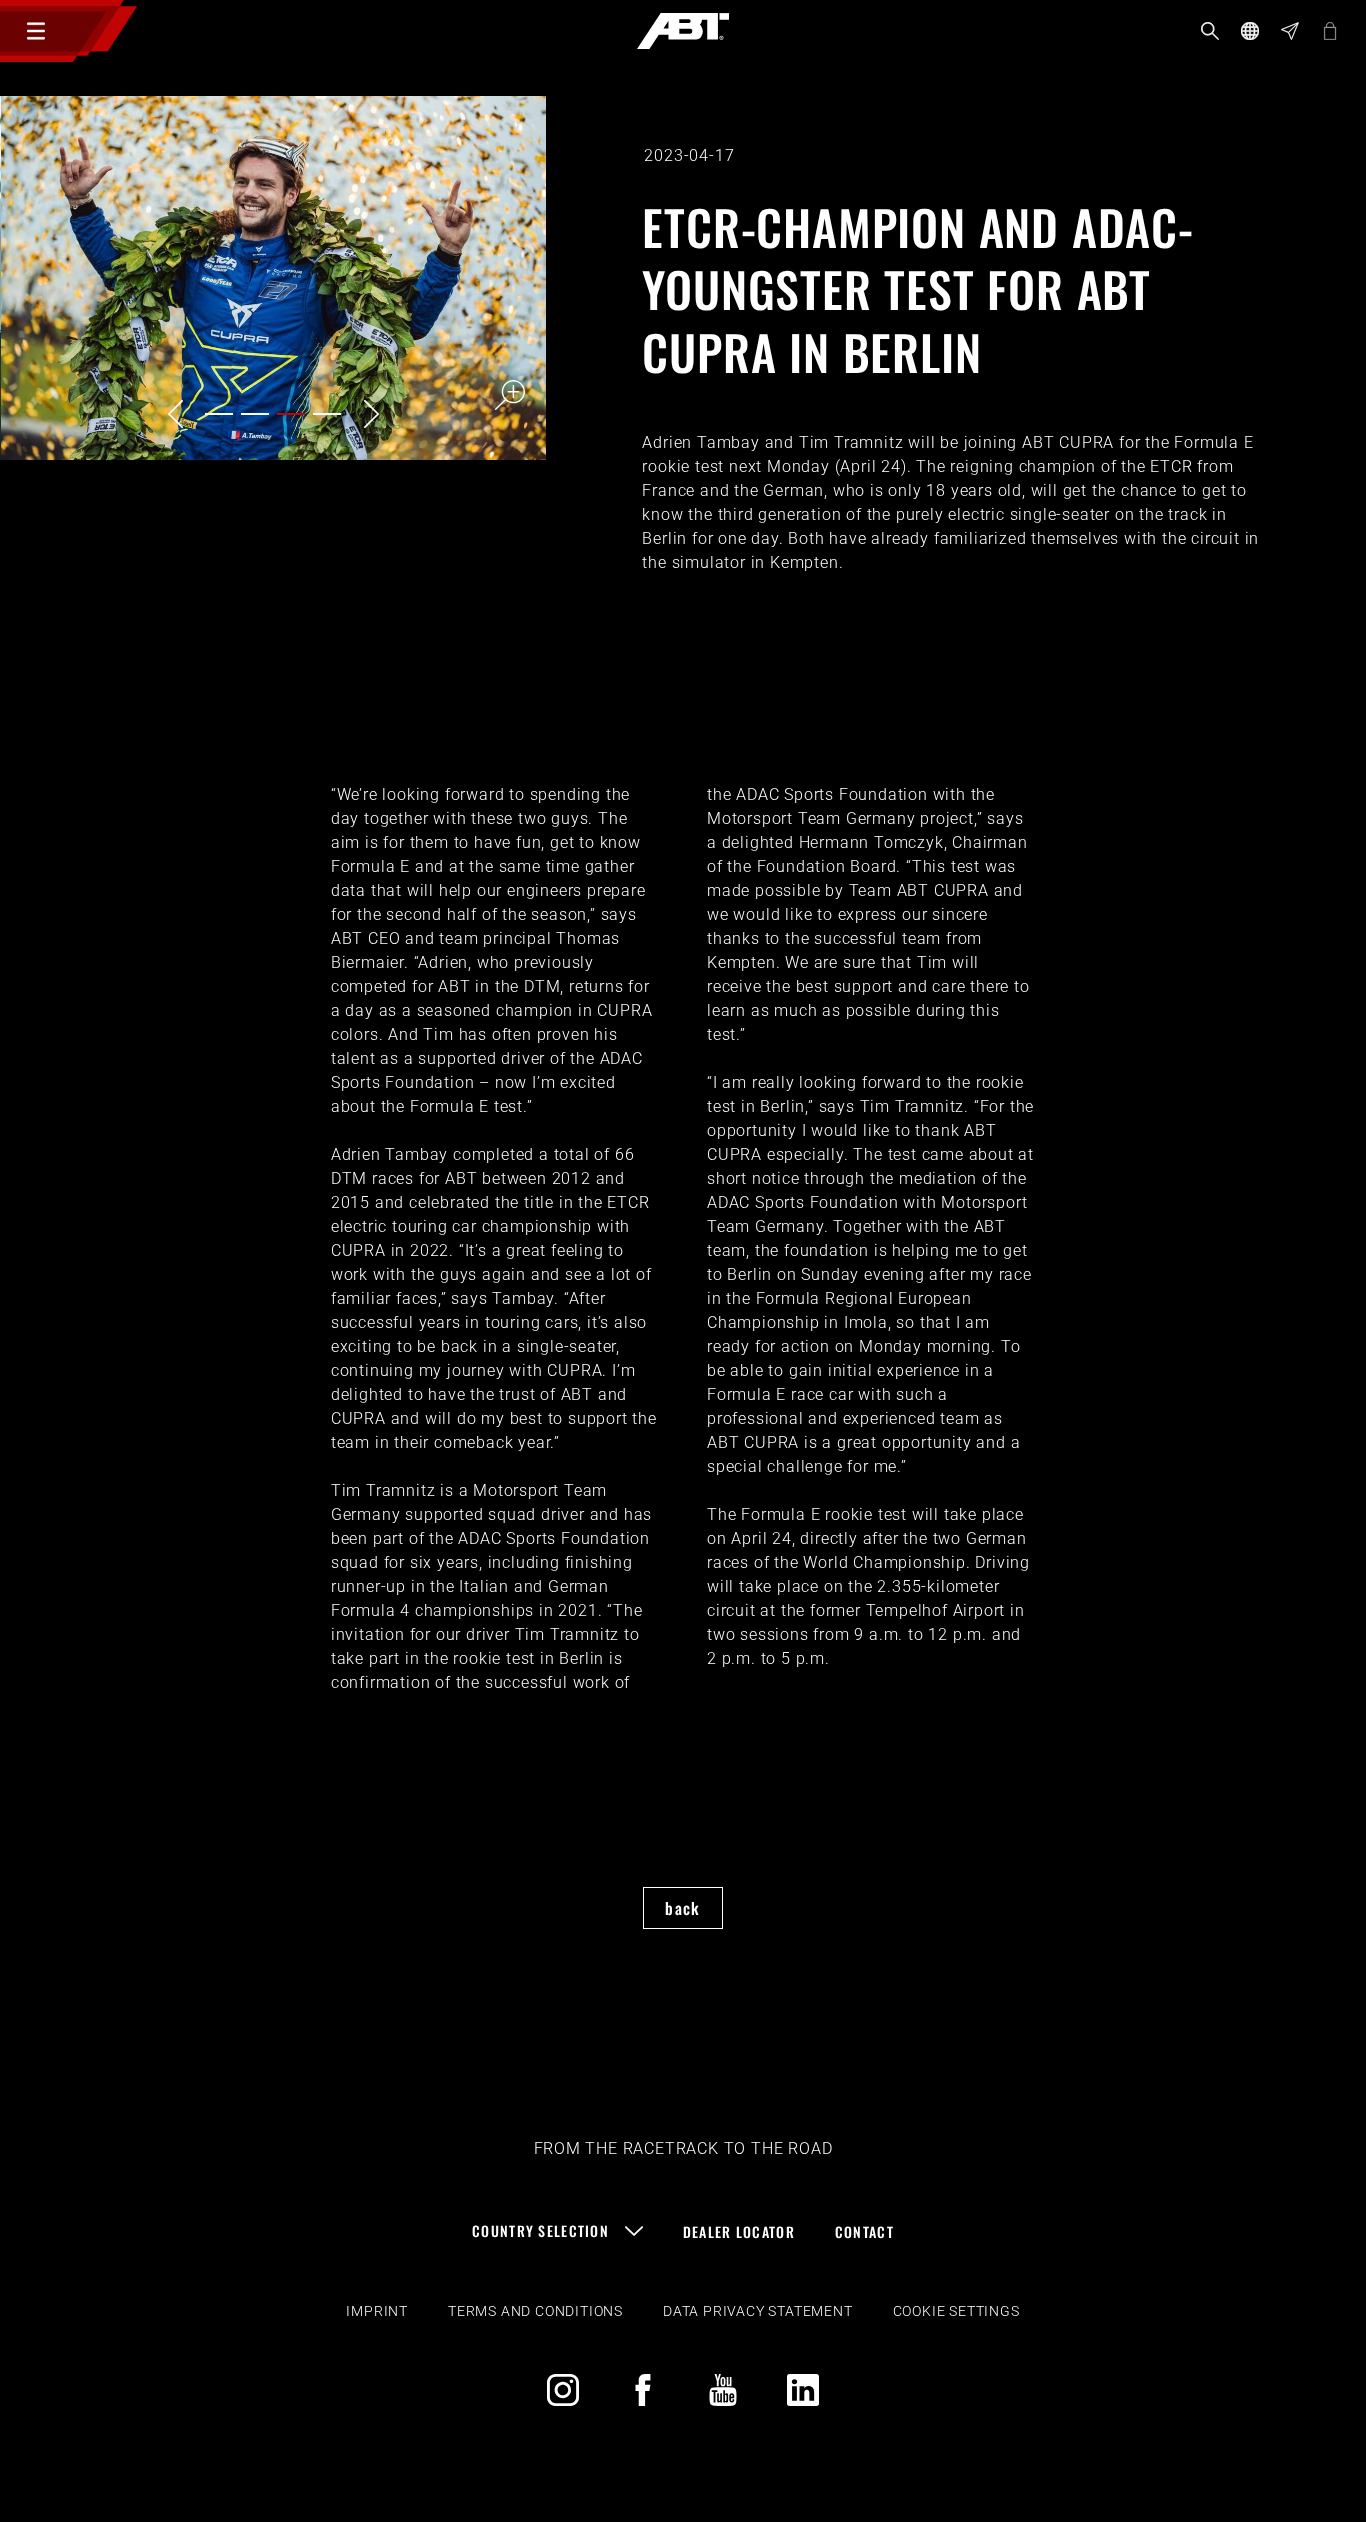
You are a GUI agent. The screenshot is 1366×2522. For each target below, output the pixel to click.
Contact (864, 2231)
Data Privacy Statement (758, 2311)
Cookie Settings (956, 2311)
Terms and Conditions (535, 2311)
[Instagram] (563, 2390)
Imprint (377, 2311)
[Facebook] (643, 2390)
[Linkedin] (803, 2390)
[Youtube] (723, 2390)
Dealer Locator (739, 2231)
